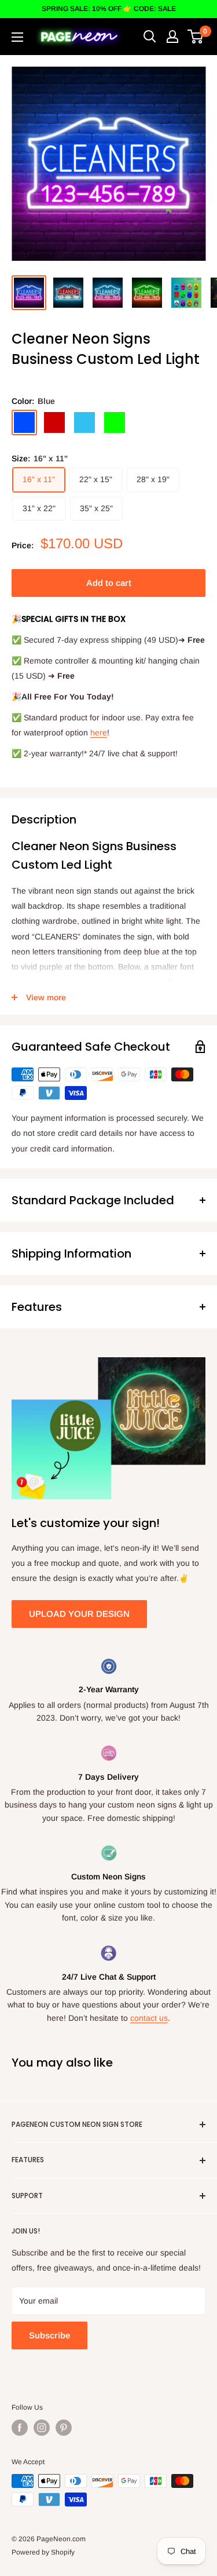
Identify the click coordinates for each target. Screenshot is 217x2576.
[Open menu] (17, 37)
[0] (196, 37)
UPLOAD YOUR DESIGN (79, 1614)
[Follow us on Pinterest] (64, 2428)
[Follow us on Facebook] (20, 2428)
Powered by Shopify (43, 2552)
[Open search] (150, 37)
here (99, 733)
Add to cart (109, 583)
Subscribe (49, 2335)
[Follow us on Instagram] (42, 2428)
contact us (149, 2018)
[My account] (172, 37)
